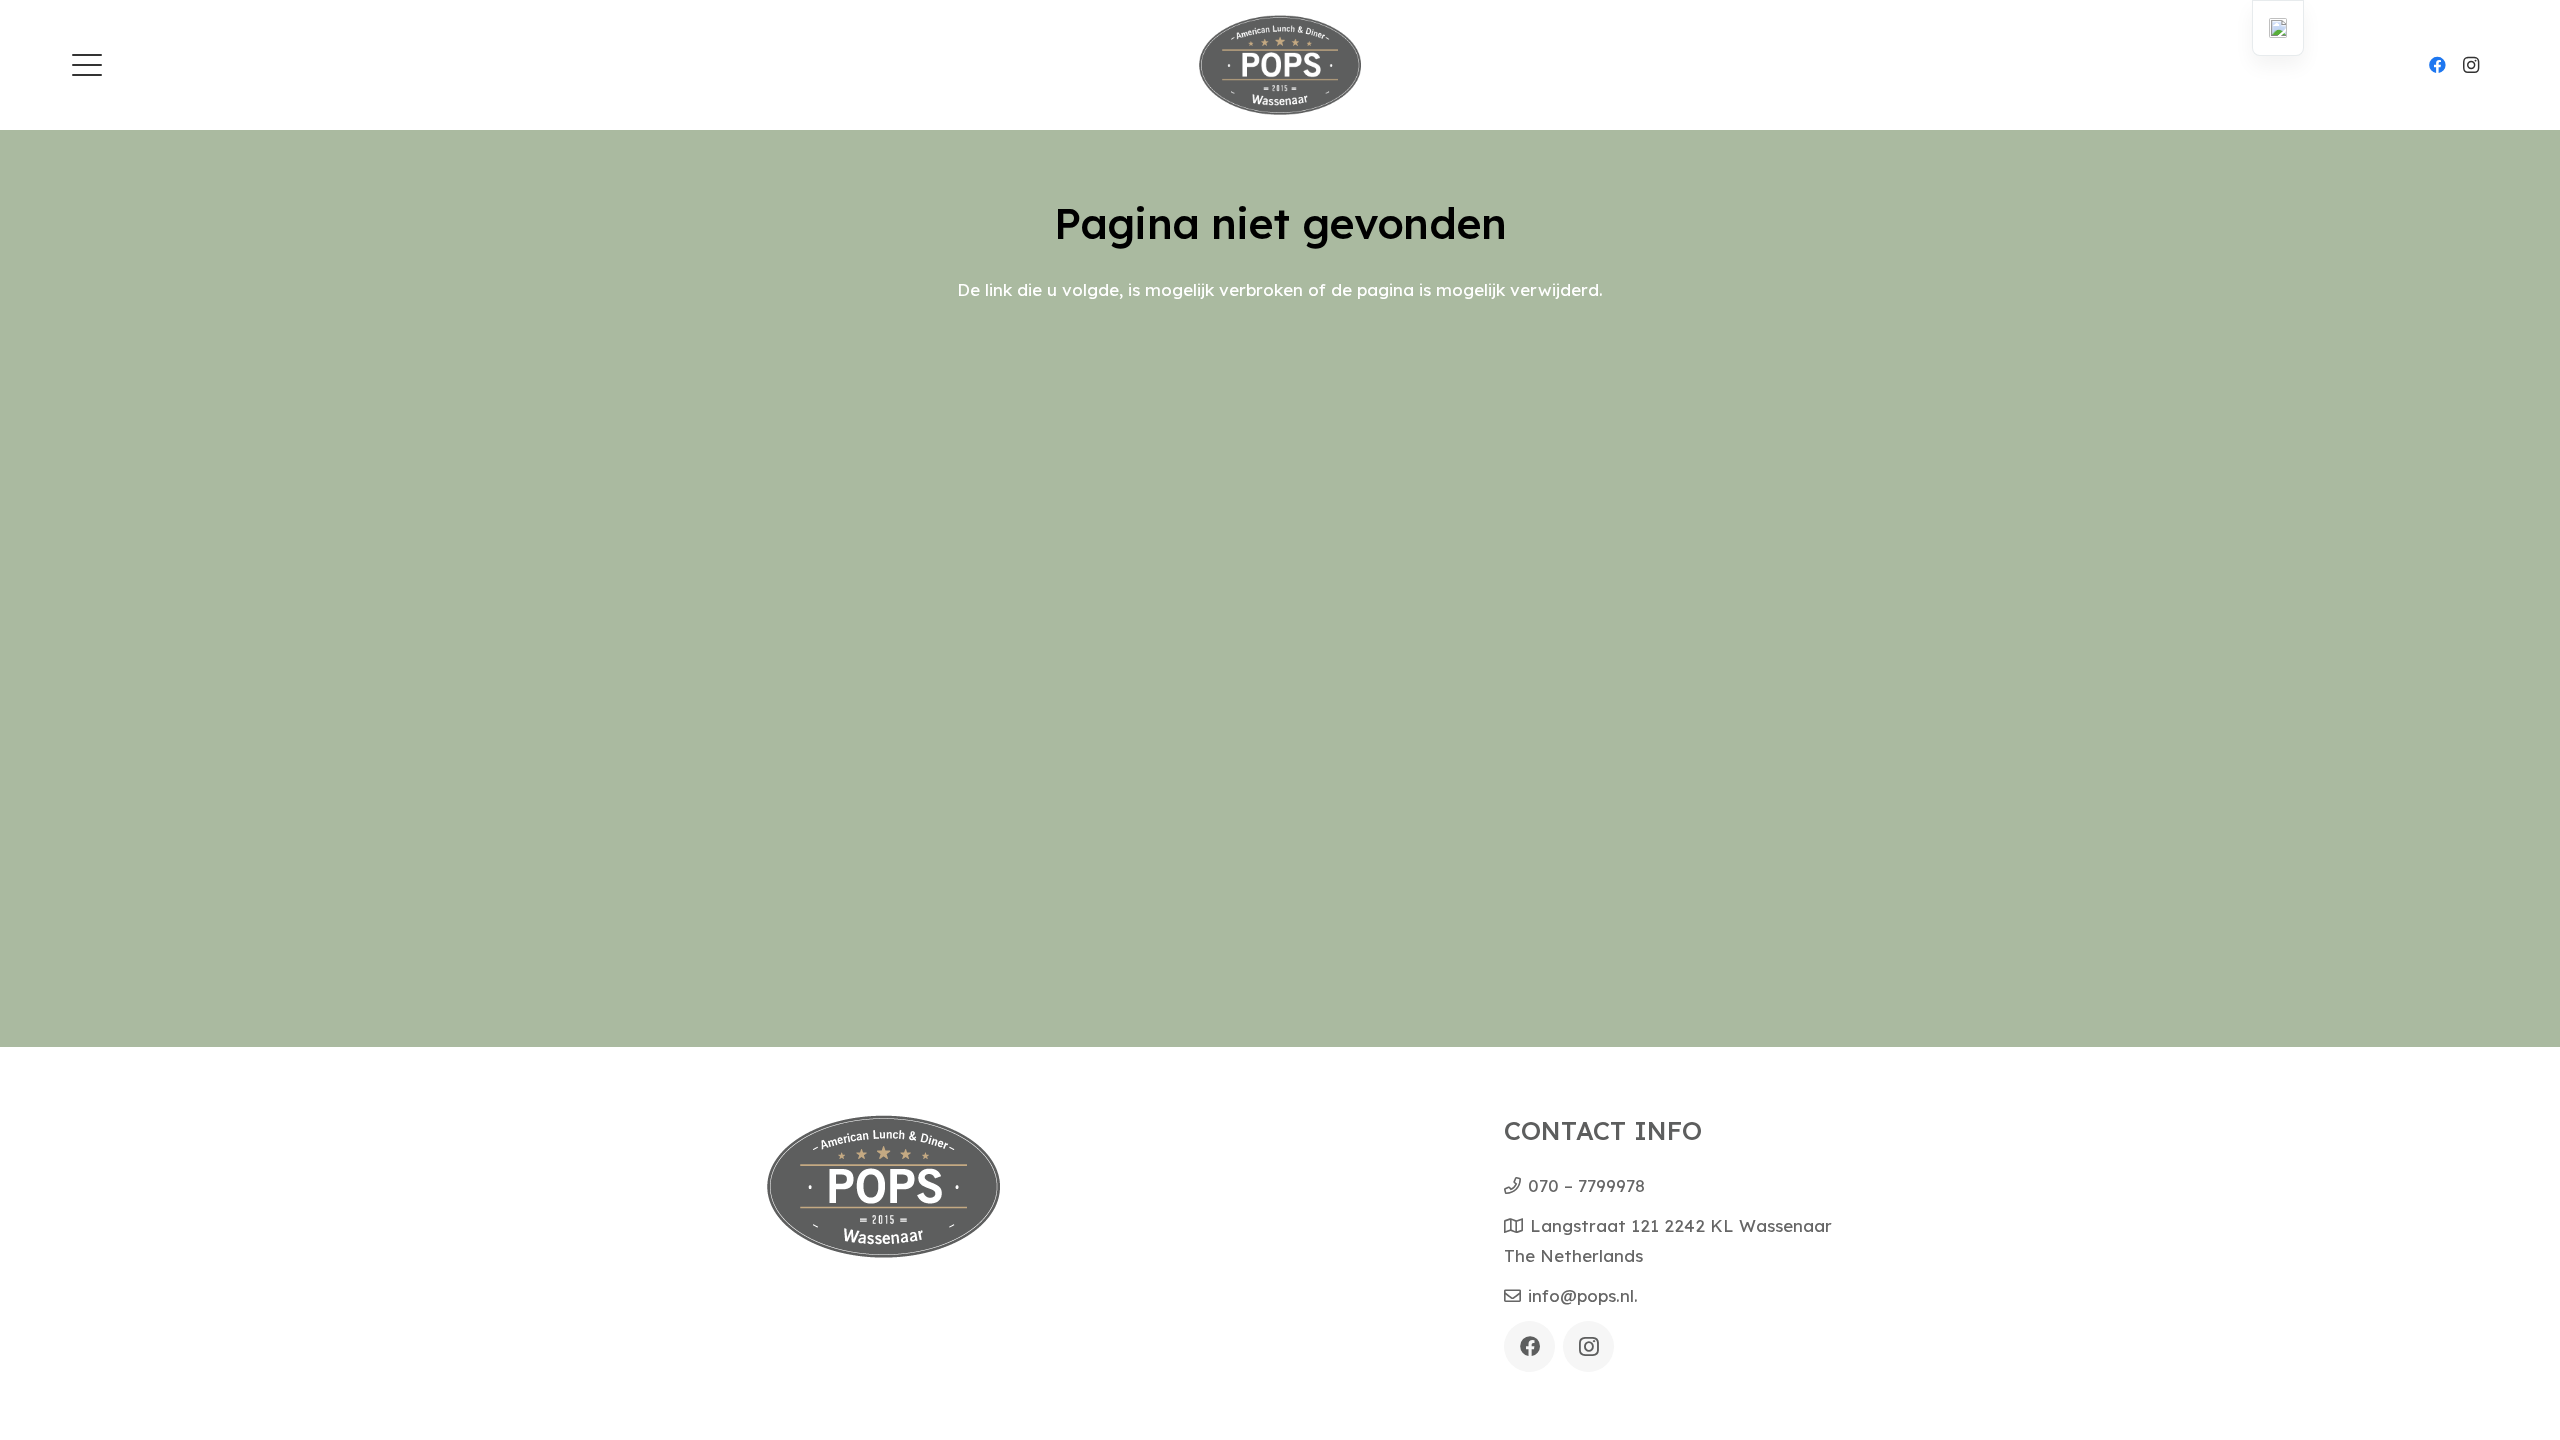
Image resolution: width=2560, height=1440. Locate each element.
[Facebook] (2437, 65)
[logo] (1280, 65)
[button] (86, 65)
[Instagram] (2471, 65)
